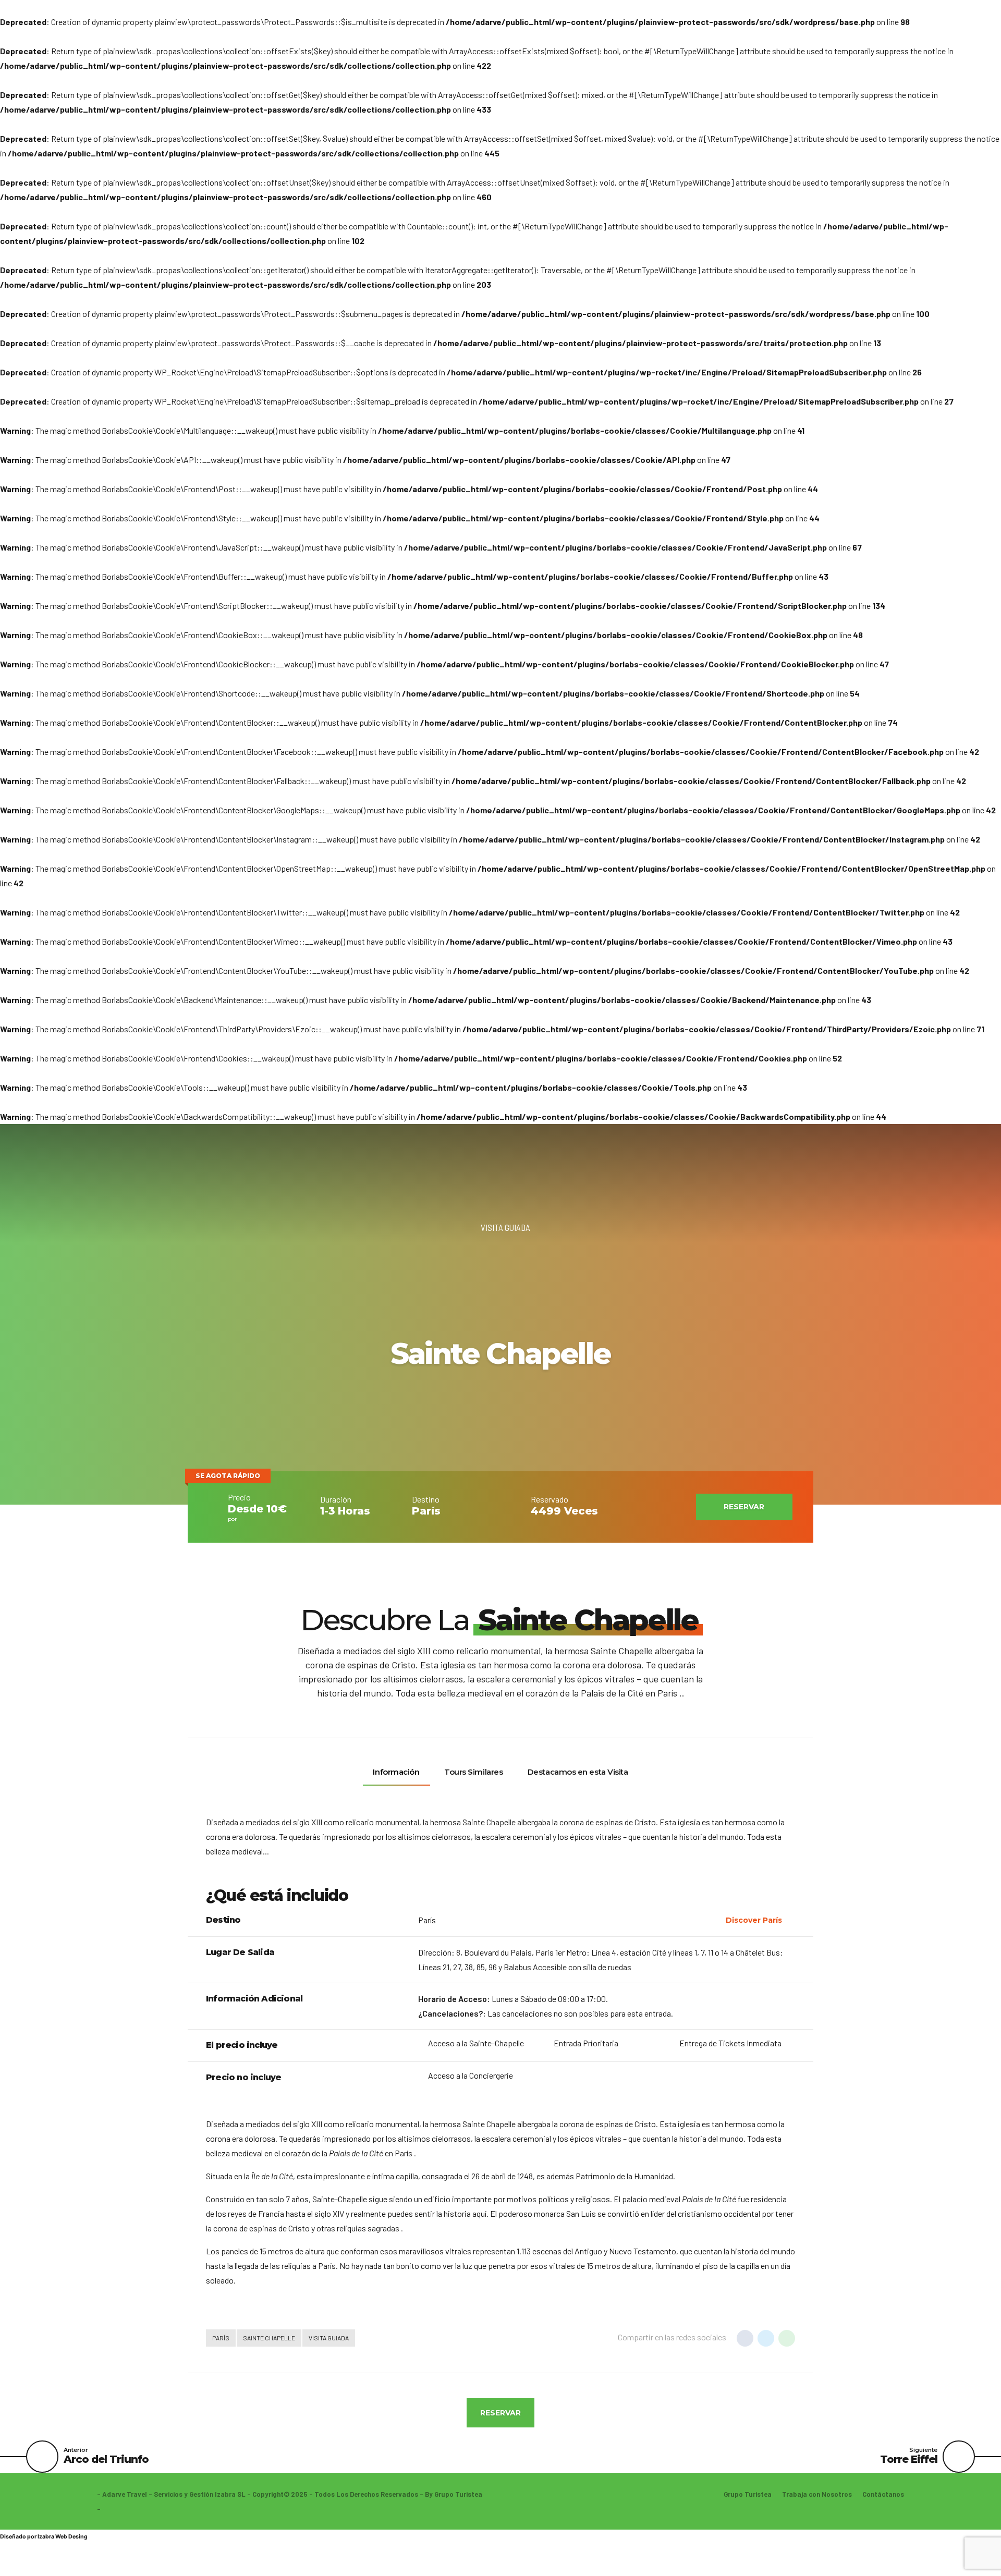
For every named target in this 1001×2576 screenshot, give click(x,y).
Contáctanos (883, 2494)
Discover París (754, 1920)
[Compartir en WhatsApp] (787, 2338)
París (221, 2338)
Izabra (46, 2537)
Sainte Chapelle (269, 2338)
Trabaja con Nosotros (817, 2494)
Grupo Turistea (748, 2494)
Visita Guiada (505, 1228)
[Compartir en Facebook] (745, 2338)
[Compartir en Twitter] (766, 2338)
